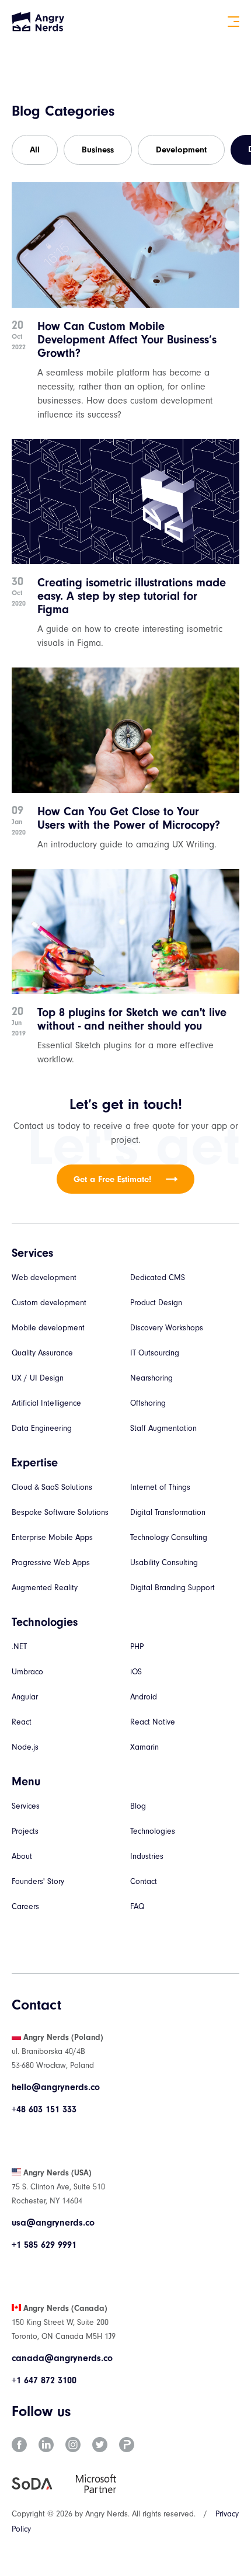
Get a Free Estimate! (112, 1179)
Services (26, 1806)
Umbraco (27, 1672)
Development (181, 150)
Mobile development (48, 1328)
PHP (137, 1647)
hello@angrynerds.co (56, 2087)
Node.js (25, 1747)
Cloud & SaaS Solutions (52, 1487)
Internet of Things (160, 1487)
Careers (25, 1906)
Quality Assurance (42, 1353)
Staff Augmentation (163, 1428)
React (22, 1722)
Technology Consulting (169, 1537)
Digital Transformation (168, 1512)
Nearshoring (151, 1378)
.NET (19, 1647)
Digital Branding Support (172, 1588)
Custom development (49, 1303)
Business (98, 150)
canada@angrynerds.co (62, 2358)
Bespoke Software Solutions (60, 1512)
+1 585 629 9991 (44, 2245)
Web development (44, 1277)
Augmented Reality (45, 1588)
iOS (136, 1672)
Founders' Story (38, 1881)
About (22, 1856)
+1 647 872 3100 (44, 2380)
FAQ (137, 1906)
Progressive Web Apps (51, 1562)
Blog (138, 1806)
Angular (25, 1697)
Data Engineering (42, 1428)
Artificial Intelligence (46, 1403)
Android (144, 1697)
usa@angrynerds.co (53, 2223)
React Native (153, 1722)
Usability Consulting (164, 1562)
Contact (144, 1881)
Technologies (153, 1831)
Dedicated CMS (158, 1277)
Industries (147, 1856)
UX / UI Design (38, 1378)
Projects (25, 1831)
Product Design (156, 1303)
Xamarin (144, 1747)
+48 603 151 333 (44, 2109)
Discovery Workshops (167, 1328)
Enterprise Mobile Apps (52, 1537)
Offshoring (148, 1403)
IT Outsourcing (155, 1353)
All (35, 150)
